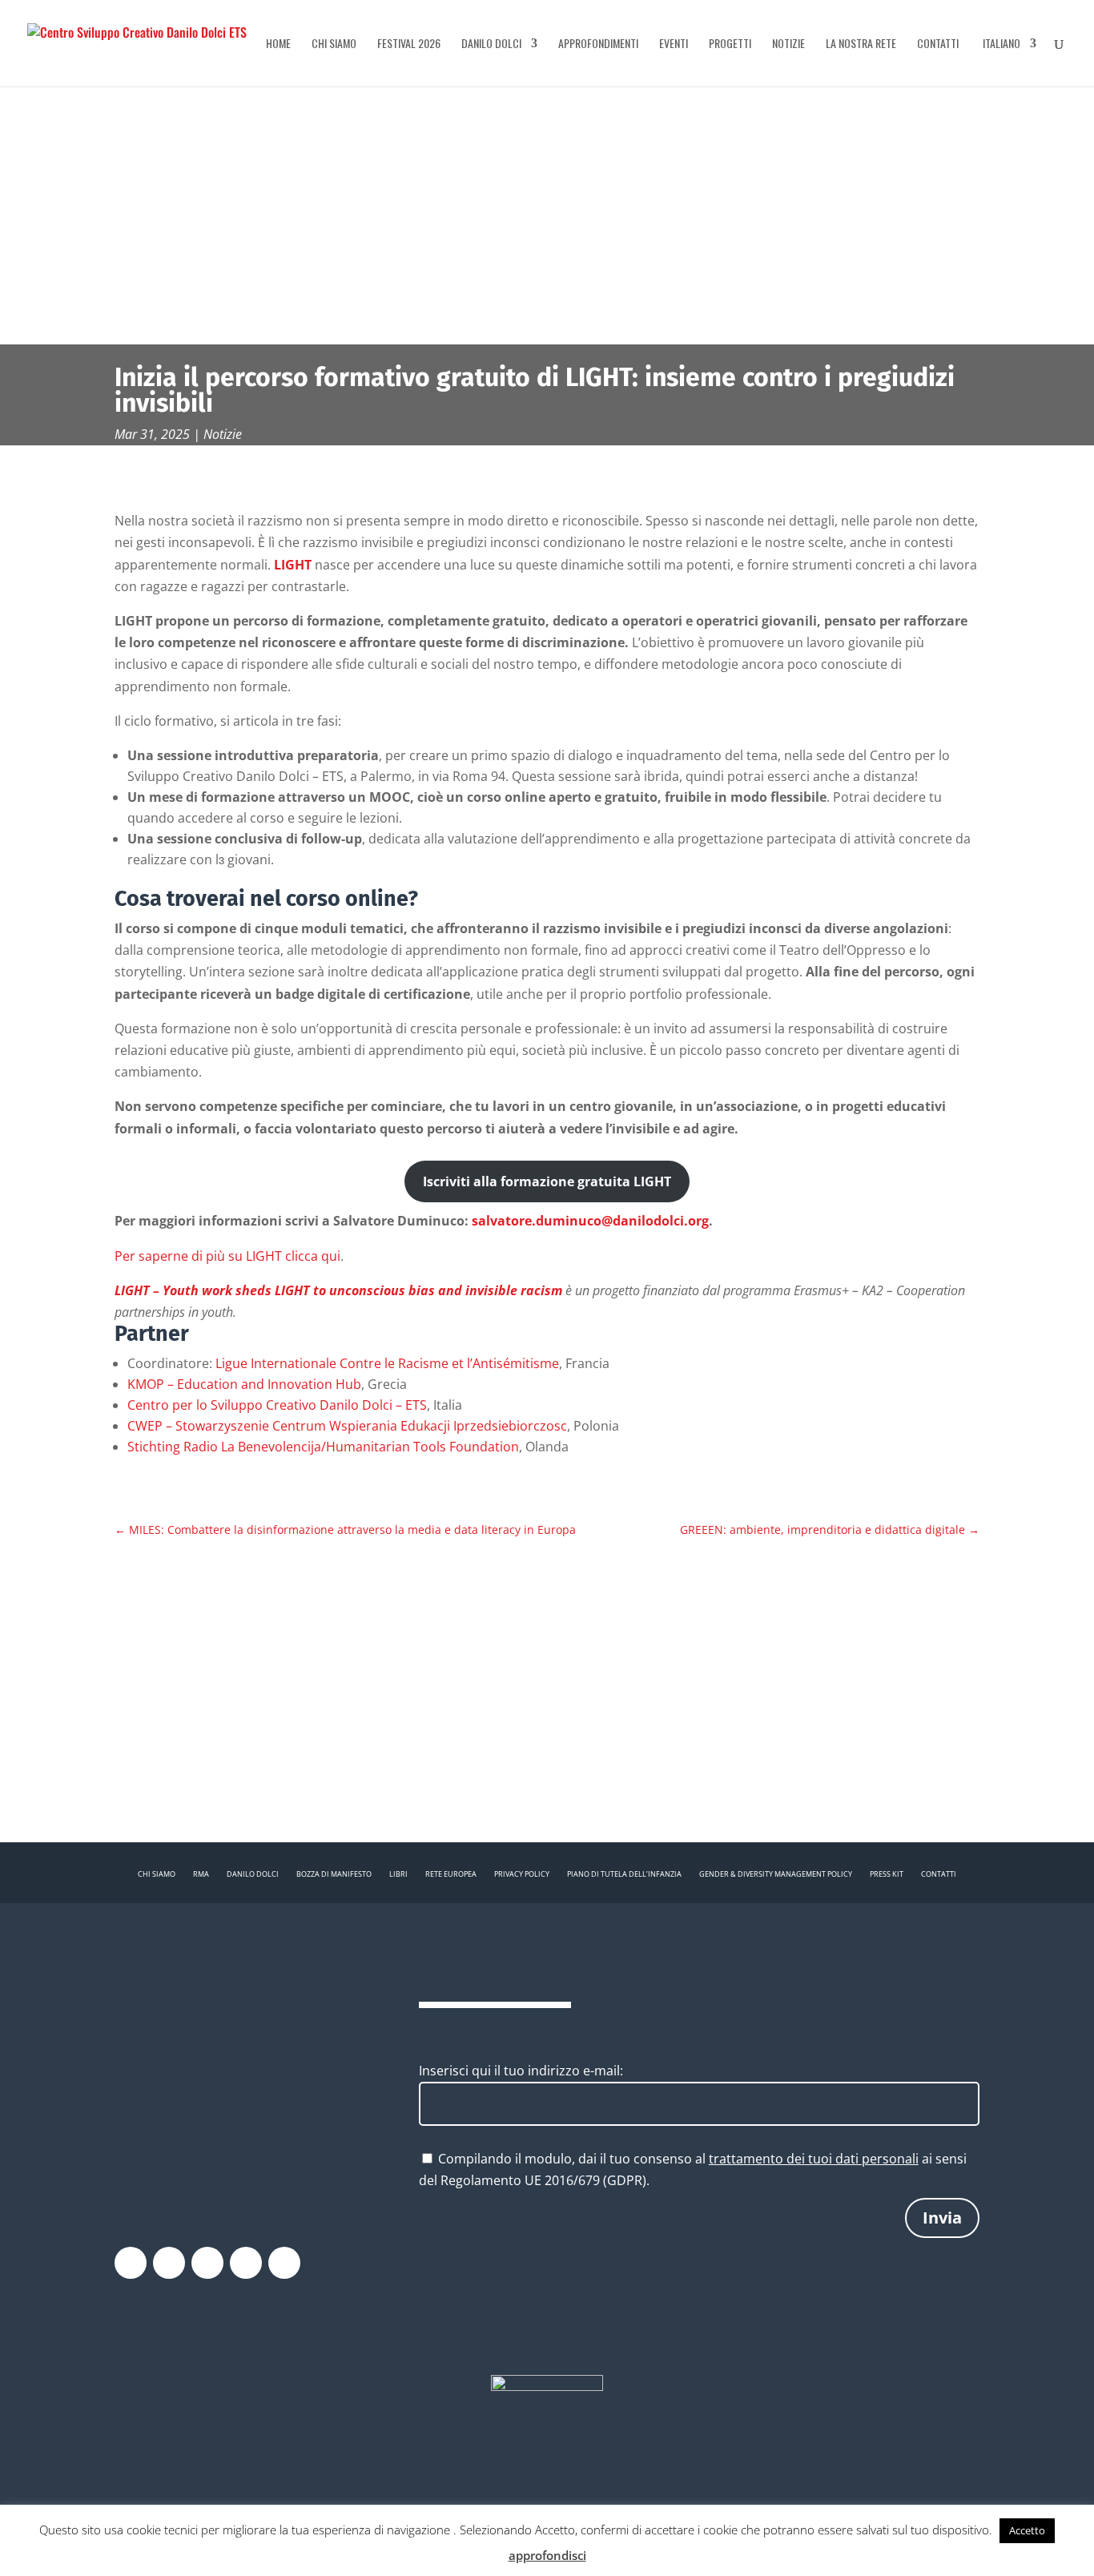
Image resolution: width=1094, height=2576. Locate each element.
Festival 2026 (409, 44)
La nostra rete (861, 44)
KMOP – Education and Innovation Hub (244, 1384)
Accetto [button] (1027, 2530)
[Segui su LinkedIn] (284, 2263)
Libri (398, 1874)
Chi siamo (334, 44)
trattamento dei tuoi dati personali (814, 2159)
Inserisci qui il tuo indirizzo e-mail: (521, 2071)
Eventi (674, 44)
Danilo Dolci (491, 44)
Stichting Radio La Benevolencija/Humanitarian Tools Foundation (323, 1447)
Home (278, 44)
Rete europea (451, 1874)
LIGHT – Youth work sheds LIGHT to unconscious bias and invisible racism (338, 1290)
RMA (201, 1874)
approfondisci (547, 2555)
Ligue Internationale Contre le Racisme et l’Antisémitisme (387, 1363)
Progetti (730, 44)
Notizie (788, 44)
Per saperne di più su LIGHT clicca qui (227, 1256)
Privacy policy (522, 1874)
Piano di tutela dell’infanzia (624, 1874)
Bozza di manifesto (334, 1874)
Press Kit (887, 1874)
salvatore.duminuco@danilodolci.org (590, 1221)
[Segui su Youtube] (246, 2263)
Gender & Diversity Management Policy (776, 1874)
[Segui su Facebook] (131, 2263)
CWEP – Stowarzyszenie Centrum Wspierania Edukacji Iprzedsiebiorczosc (347, 1426)
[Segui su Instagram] (207, 2263)
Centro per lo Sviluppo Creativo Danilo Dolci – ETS (277, 1405)
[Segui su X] (169, 2263)
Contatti (938, 44)
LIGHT (293, 565)
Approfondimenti (598, 44)
